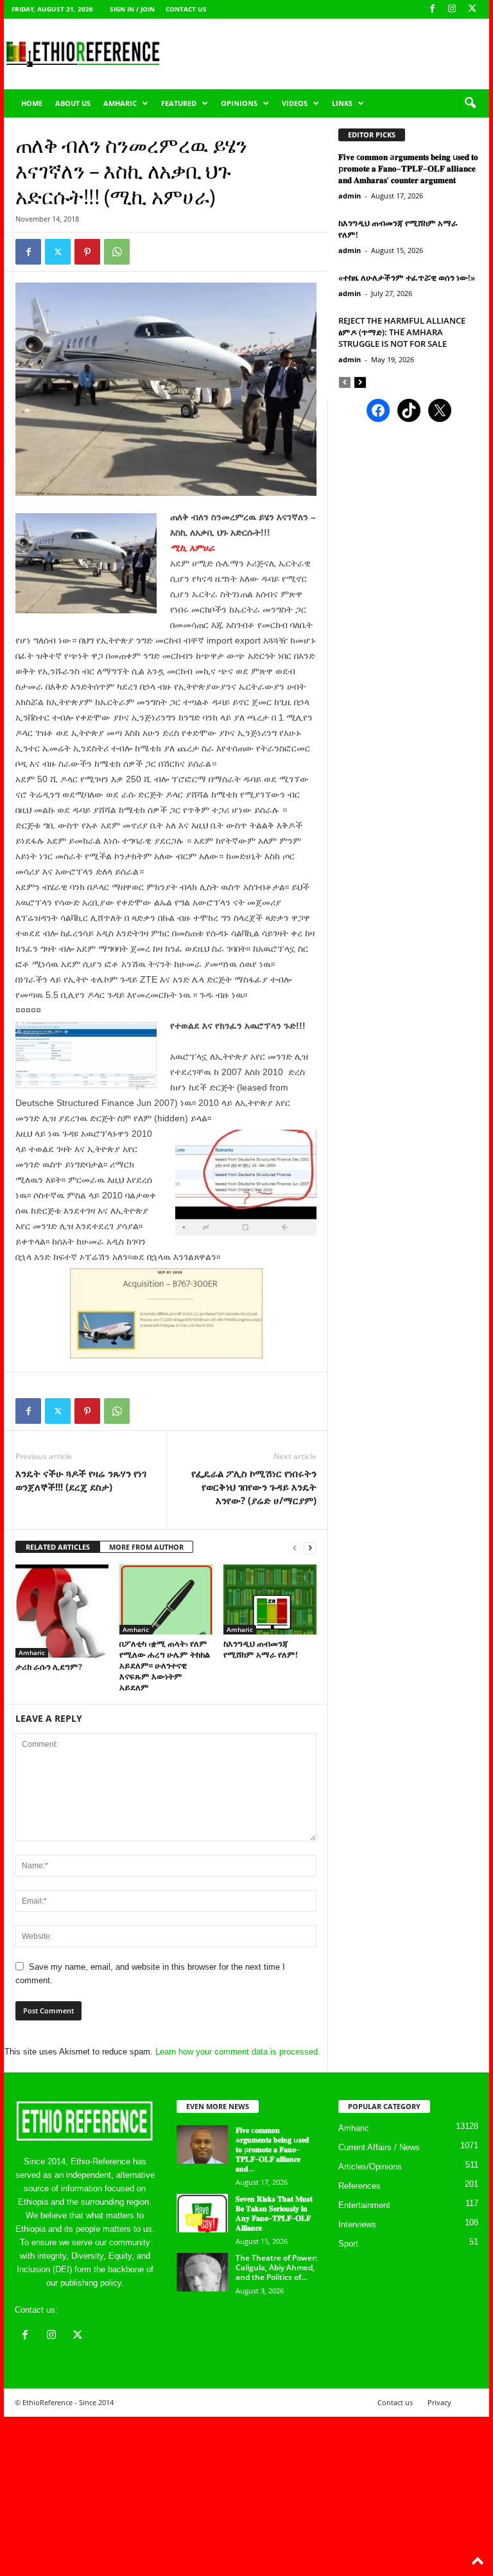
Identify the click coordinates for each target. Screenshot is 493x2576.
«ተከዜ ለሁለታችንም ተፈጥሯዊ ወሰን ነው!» (407, 277)
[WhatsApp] (117, 252)
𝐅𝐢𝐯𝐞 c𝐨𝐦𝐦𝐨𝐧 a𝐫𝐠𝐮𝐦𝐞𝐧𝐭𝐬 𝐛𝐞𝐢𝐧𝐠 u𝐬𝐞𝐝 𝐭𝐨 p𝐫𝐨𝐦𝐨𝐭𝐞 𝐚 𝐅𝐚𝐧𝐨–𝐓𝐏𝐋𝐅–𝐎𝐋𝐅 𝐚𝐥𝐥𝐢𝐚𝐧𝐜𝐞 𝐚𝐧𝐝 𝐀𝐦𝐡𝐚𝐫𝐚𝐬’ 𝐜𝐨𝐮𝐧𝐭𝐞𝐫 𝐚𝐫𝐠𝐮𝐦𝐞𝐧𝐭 (408, 168)
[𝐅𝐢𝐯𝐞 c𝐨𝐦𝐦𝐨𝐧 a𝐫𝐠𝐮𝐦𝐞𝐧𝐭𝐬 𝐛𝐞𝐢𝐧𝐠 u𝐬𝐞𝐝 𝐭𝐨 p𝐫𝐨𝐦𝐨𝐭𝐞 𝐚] (202, 2144)
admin (350, 196)
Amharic (120, 103)
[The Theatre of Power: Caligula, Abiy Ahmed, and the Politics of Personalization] (202, 2272)
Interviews (357, 2224)
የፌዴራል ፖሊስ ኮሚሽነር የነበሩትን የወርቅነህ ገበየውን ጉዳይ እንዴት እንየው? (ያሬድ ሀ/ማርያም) (254, 1487)
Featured (179, 103)
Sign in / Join (132, 9)
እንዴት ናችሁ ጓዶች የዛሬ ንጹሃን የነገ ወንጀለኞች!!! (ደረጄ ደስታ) (81, 1480)
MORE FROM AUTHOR (146, 1547)
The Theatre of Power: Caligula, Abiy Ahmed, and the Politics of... (276, 2267)
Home (32, 103)
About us (73, 103)
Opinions (239, 103)
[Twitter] (58, 252)
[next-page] (310, 1547)
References (359, 2186)
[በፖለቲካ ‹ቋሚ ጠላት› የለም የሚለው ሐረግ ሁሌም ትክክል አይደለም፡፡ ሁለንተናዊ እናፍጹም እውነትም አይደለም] (166, 1599)
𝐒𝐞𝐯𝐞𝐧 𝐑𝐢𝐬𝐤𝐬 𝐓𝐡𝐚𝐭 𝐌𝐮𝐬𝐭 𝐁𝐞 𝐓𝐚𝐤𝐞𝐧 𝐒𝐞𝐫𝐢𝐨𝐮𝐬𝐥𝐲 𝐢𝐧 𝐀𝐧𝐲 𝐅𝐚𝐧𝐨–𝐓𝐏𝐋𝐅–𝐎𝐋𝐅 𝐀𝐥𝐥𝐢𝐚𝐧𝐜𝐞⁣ (274, 2213)
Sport (348, 2244)
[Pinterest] (87, 252)
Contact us (186, 9)
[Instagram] (452, 9)
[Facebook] (432, 9)
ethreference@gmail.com (107, 2310)
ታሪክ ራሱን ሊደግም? (49, 1667)
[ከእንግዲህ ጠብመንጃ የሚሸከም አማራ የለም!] (270, 1599)
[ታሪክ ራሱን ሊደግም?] (62, 1611)
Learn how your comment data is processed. (238, 2052)
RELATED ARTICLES (58, 1547)
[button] (470, 103)
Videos (295, 103)
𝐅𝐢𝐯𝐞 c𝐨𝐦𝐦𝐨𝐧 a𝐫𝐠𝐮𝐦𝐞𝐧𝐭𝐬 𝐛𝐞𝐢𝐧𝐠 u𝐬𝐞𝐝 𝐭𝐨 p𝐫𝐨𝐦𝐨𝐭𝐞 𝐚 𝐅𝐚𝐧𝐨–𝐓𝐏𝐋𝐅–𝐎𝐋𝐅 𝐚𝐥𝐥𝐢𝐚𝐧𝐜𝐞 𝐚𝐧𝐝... (272, 2149)
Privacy (439, 2402)
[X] (472, 9)
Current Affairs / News (379, 2147)
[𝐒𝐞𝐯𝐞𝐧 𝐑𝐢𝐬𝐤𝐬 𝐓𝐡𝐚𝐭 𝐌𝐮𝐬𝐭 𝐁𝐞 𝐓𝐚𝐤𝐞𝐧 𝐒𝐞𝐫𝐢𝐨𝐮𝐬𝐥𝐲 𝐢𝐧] (202, 2213)
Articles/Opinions (370, 2167)
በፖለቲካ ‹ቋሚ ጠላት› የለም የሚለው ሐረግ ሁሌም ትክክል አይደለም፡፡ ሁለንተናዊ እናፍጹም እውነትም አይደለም (165, 1665)
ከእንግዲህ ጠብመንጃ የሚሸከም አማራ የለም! (261, 1649)
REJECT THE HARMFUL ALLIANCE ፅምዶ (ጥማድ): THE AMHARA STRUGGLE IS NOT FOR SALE (402, 332)
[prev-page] (295, 1547)
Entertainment (364, 2205)
